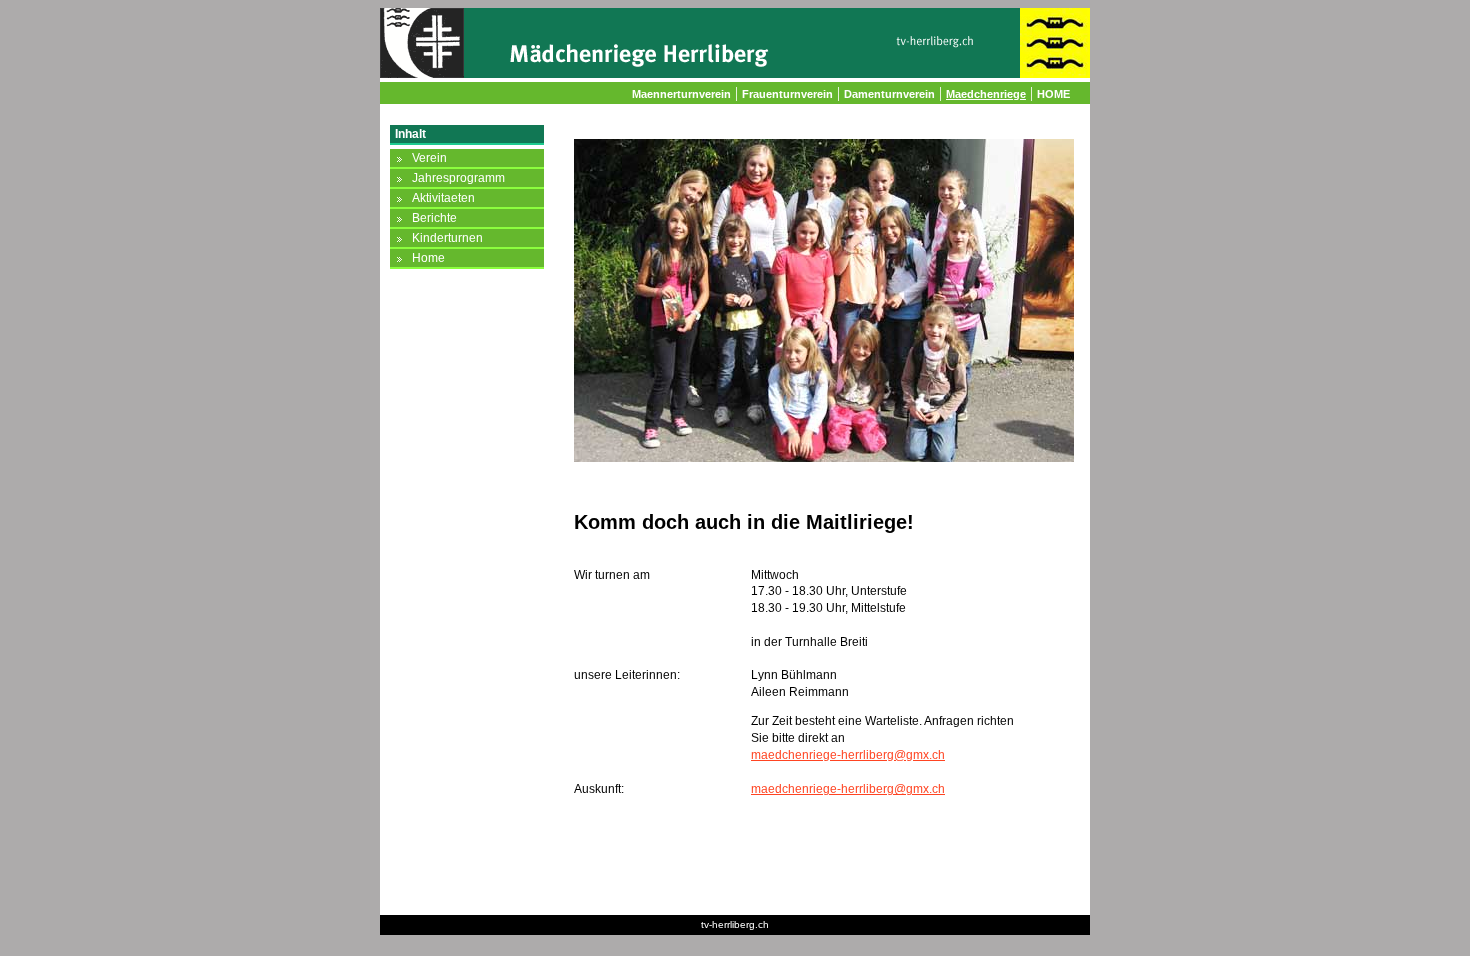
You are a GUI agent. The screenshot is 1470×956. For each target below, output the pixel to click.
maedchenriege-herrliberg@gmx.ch (848, 755)
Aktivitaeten (443, 198)
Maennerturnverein (681, 94)
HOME (1053, 94)
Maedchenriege (986, 94)
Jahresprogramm (458, 178)
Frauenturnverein (787, 94)
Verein (429, 158)
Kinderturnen (447, 238)
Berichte (434, 218)
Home (428, 258)
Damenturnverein (889, 94)
